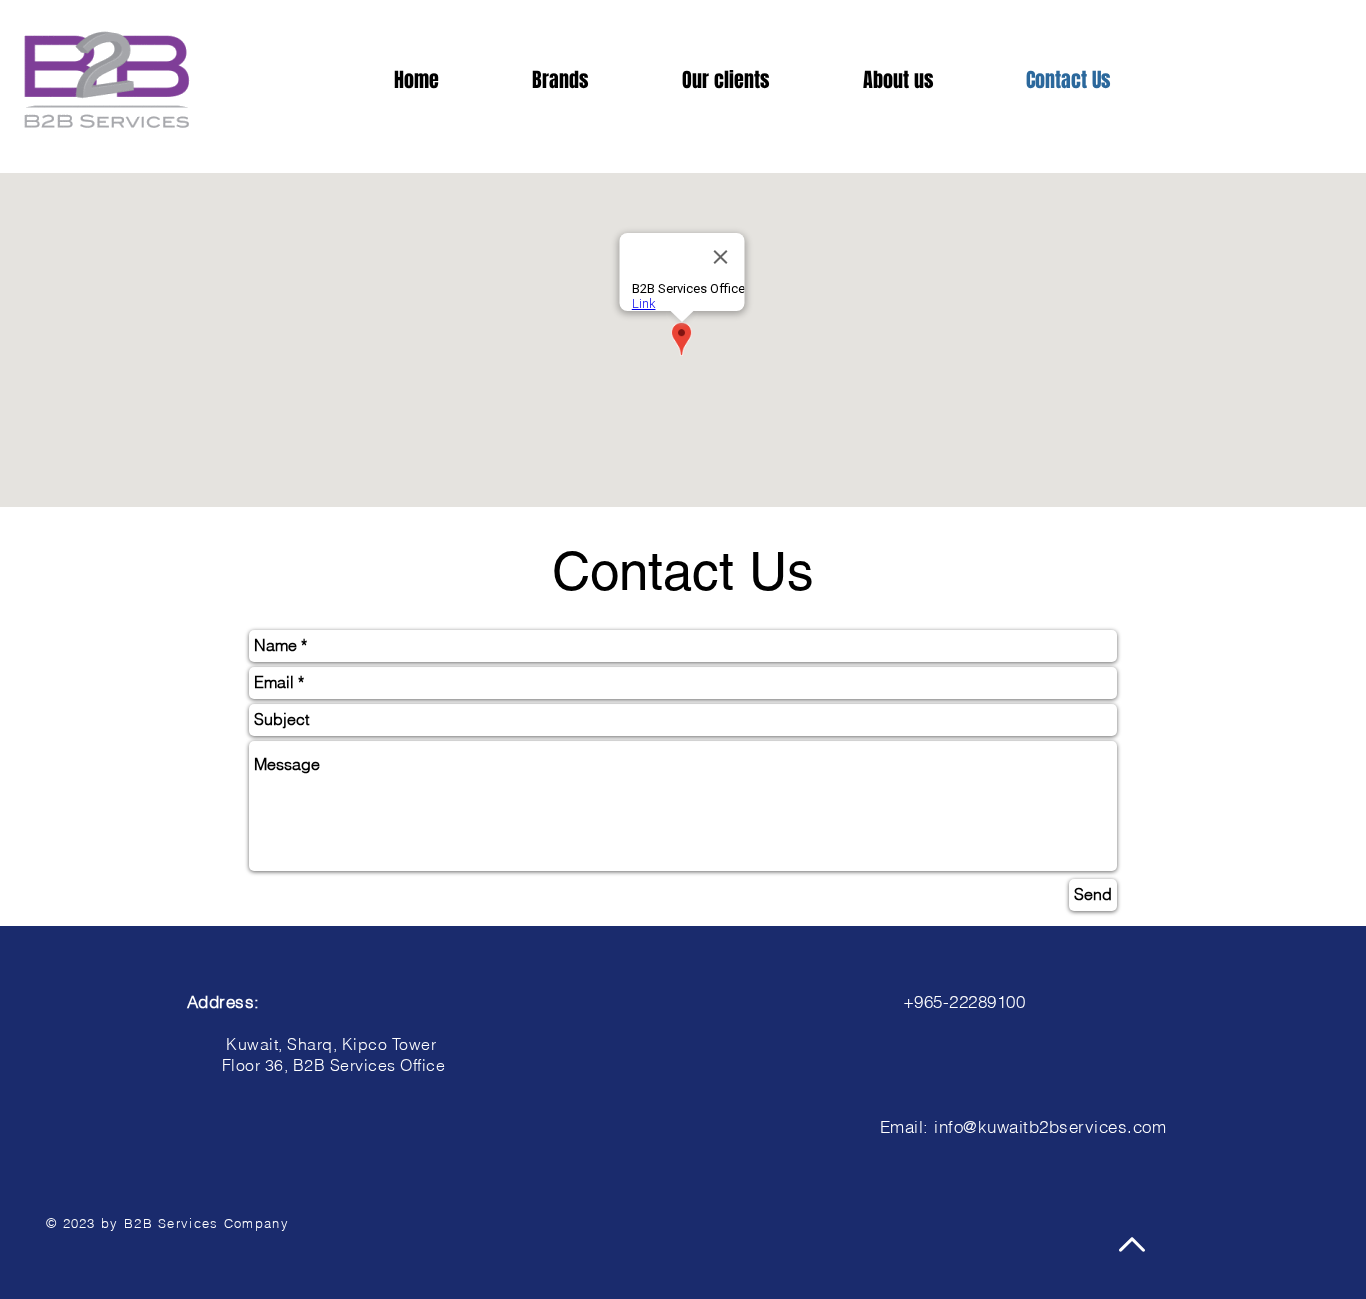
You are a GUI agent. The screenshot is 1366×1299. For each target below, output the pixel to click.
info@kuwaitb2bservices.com (1050, 1126)
